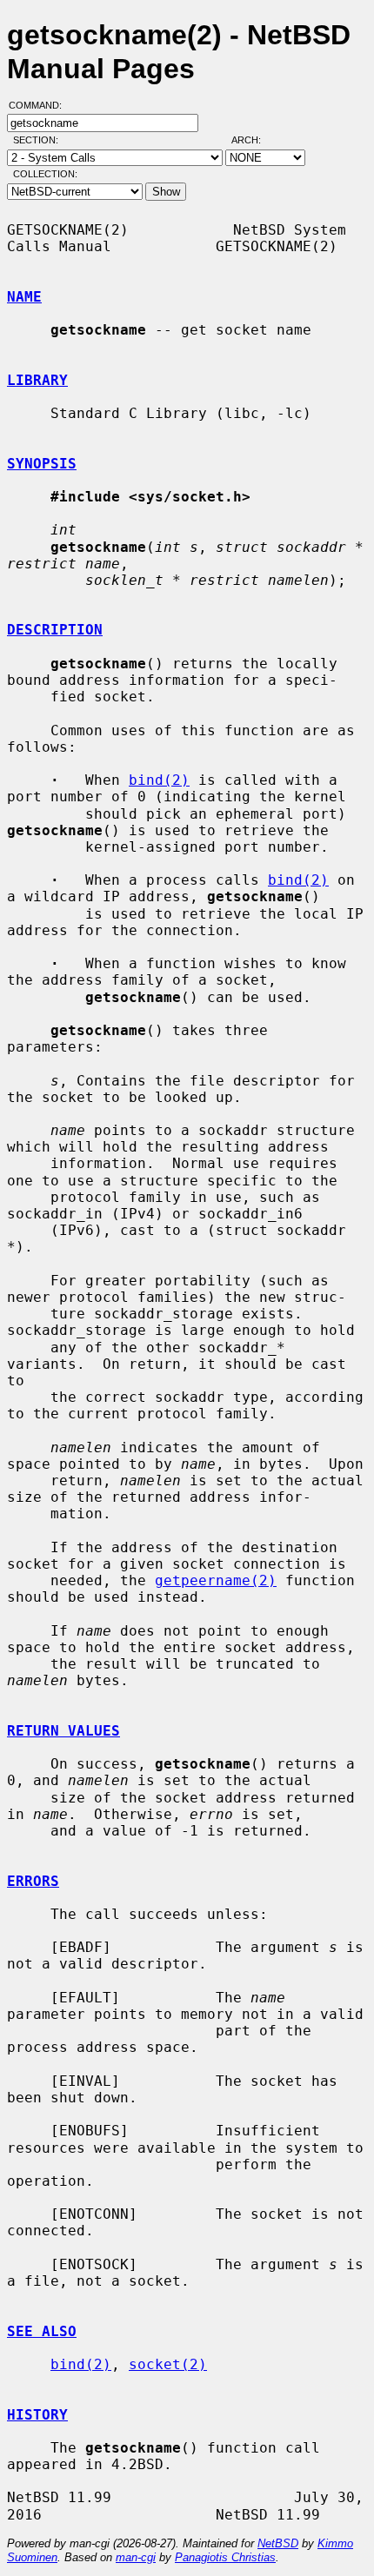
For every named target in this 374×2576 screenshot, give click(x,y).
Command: (40, 105)
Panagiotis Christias (225, 2557)
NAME (24, 297)
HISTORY (37, 2415)
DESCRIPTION (55, 630)
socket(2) (168, 2364)
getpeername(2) (216, 1580)
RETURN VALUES (63, 1731)
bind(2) (159, 780)
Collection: (45, 174)
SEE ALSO (42, 2331)
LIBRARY (37, 380)
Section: (40, 140)
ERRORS (33, 1881)
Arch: (254, 140)
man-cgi (136, 2557)
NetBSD (278, 2543)
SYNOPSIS (42, 464)
